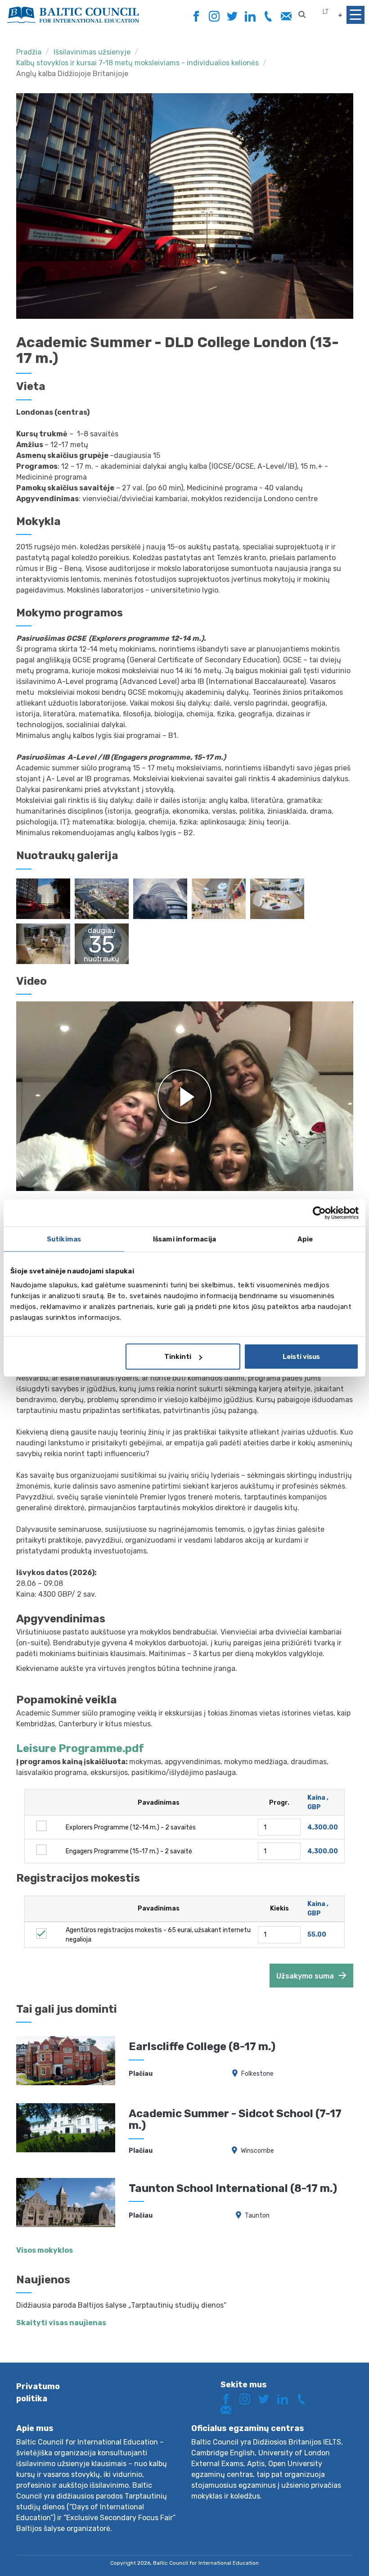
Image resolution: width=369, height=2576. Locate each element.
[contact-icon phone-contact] (268, 16)
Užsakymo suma (305, 1976)
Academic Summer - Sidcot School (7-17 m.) (235, 2119)
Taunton (257, 2216)
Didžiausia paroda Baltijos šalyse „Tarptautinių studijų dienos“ (121, 2305)
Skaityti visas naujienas (61, 2323)
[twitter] (232, 16)
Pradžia (29, 52)
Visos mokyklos (45, 2250)
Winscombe (257, 2151)
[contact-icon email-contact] (286, 16)
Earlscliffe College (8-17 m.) (202, 2046)
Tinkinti (178, 1357)
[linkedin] (250, 16)
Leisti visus (301, 1357)
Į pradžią (330, 2552)
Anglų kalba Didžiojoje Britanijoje (72, 74)
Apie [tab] (305, 1239)
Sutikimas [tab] (64, 1239)
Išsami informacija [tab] (184, 1239)
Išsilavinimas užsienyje (92, 52)
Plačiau (141, 2074)
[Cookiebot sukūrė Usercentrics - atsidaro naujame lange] (319, 1213)
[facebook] (196, 14)
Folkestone (257, 2074)
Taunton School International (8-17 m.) (233, 2188)
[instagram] (214, 16)
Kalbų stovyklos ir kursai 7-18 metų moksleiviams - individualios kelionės (137, 63)
